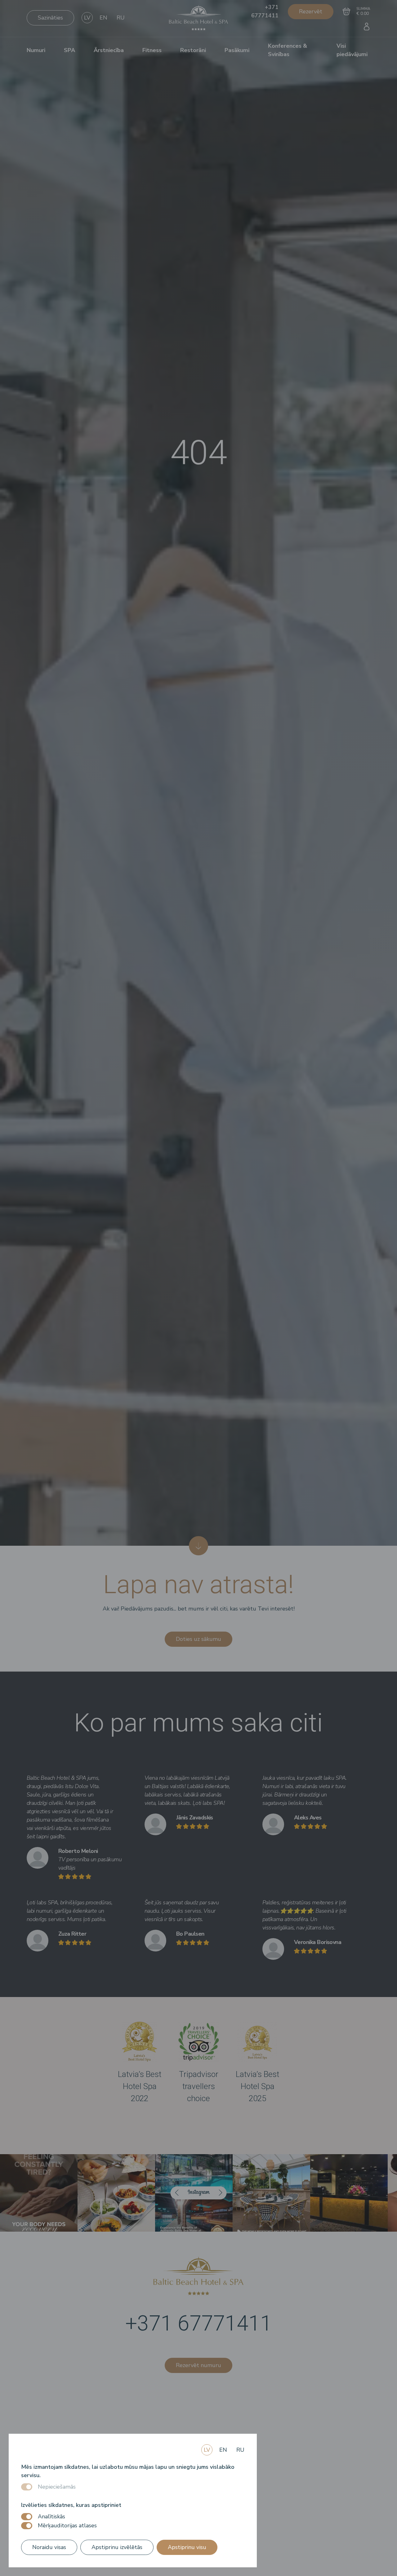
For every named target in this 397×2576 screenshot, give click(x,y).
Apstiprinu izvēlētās (117, 2547)
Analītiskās (51, 2516)
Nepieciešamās (57, 2487)
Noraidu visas (49, 2547)
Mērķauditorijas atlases (67, 2525)
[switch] (27, 2517)
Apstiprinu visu (187, 2547)
